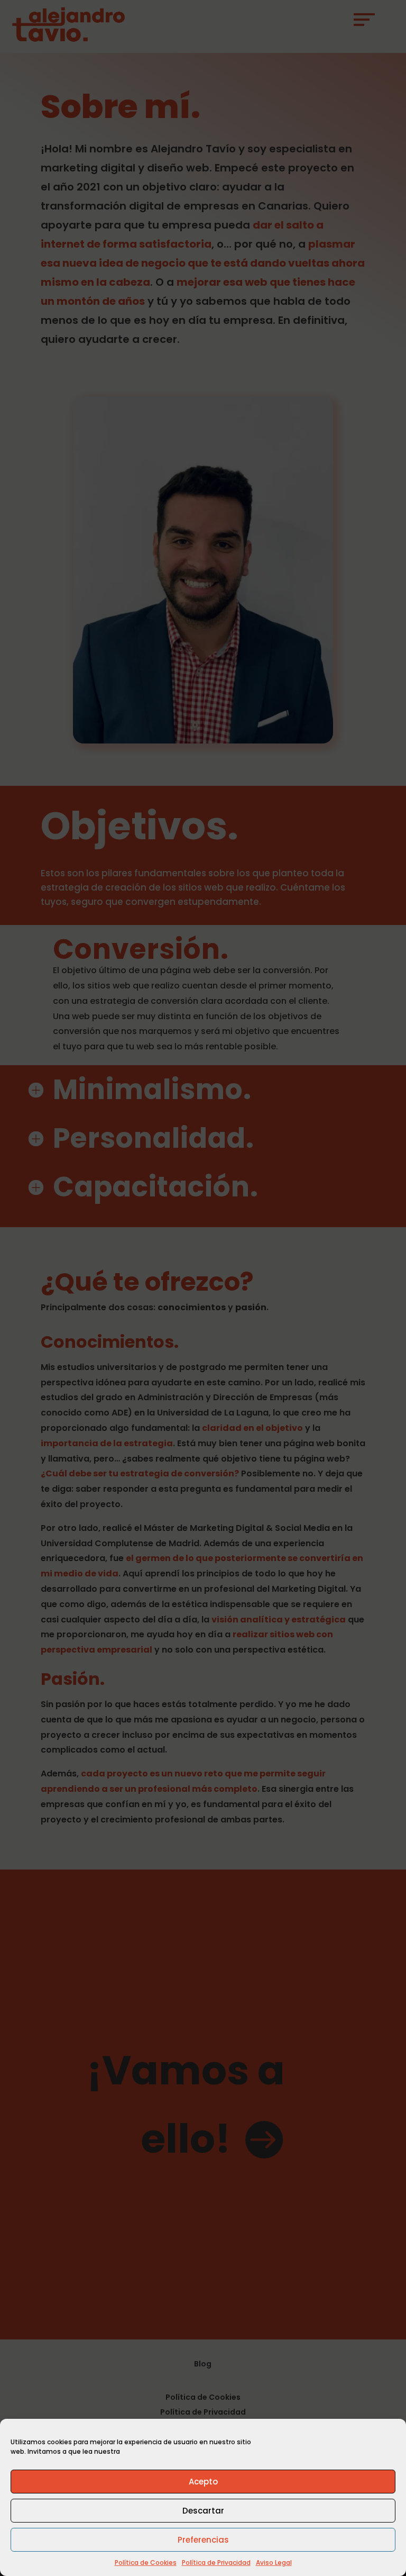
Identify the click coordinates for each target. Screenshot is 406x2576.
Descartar (203, 2511)
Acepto (203, 2482)
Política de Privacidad (216, 2563)
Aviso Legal (274, 2563)
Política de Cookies (146, 2563)
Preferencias (203, 2540)
